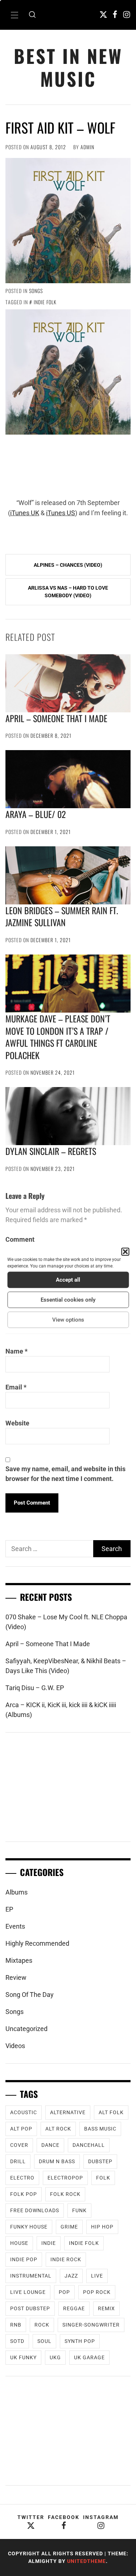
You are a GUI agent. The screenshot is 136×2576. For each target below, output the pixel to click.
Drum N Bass (57, 2161)
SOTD (17, 2341)
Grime (69, 2227)
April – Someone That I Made (56, 718)
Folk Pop (24, 2194)
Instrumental (31, 2276)
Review (16, 1977)
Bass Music (100, 2129)
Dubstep (100, 2161)
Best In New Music (68, 67)
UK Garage (89, 2357)
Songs (36, 291)
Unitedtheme (86, 2561)
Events (15, 1926)
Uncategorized (26, 2029)
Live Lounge (28, 2292)
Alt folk (111, 2112)
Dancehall (89, 2145)
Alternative (68, 2112)
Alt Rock (58, 2129)
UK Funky (23, 2357)
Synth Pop (80, 2341)
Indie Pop (24, 2259)
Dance (50, 2145)
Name (17, 1351)
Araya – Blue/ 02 (36, 814)
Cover (19, 2145)
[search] (32, 15)
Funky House (29, 2227)
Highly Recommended (37, 1943)
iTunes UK (25, 513)
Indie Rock (66, 2259)
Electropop (65, 2178)
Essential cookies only (68, 1300)
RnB (16, 2325)
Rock (42, 2325)
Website (17, 1423)
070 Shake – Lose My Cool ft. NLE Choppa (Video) (66, 1622)
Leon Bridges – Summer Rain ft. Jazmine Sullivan (62, 916)
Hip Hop (102, 2227)
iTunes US (61, 513)
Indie (49, 2243)
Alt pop (21, 2129)
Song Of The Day (30, 1995)
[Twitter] (103, 14)
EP (9, 1909)
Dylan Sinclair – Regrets (51, 1151)
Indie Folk (45, 302)
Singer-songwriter (91, 2325)
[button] (125, 1252)
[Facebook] (115, 14)
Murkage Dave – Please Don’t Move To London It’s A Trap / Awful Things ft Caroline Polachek (58, 1037)
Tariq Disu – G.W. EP (35, 1688)
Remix (106, 2308)
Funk (79, 2210)
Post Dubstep (30, 2308)
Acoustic (24, 2112)
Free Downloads (35, 2210)
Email (16, 1387)
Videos (15, 2046)
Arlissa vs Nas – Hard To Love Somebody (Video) (68, 592)
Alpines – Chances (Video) (68, 565)
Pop (64, 2292)
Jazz (71, 2276)
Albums (17, 1892)
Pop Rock (97, 2292)
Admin (87, 147)
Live (97, 2276)
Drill (18, 2161)
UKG (55, 2357)
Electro (22, 2178)
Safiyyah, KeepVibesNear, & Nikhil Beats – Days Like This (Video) (66, 1666)
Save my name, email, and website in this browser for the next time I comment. (65, 1474)
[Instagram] (127, 14)
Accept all (68, 1280)
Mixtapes (19, 1960)
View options (68, 1320)
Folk (103, 2178)
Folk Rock (65, 2194)
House (19, 2243)
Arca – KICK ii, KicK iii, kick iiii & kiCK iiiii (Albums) (61, 1710)
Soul (44, 2341)
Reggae (74, 2308)
